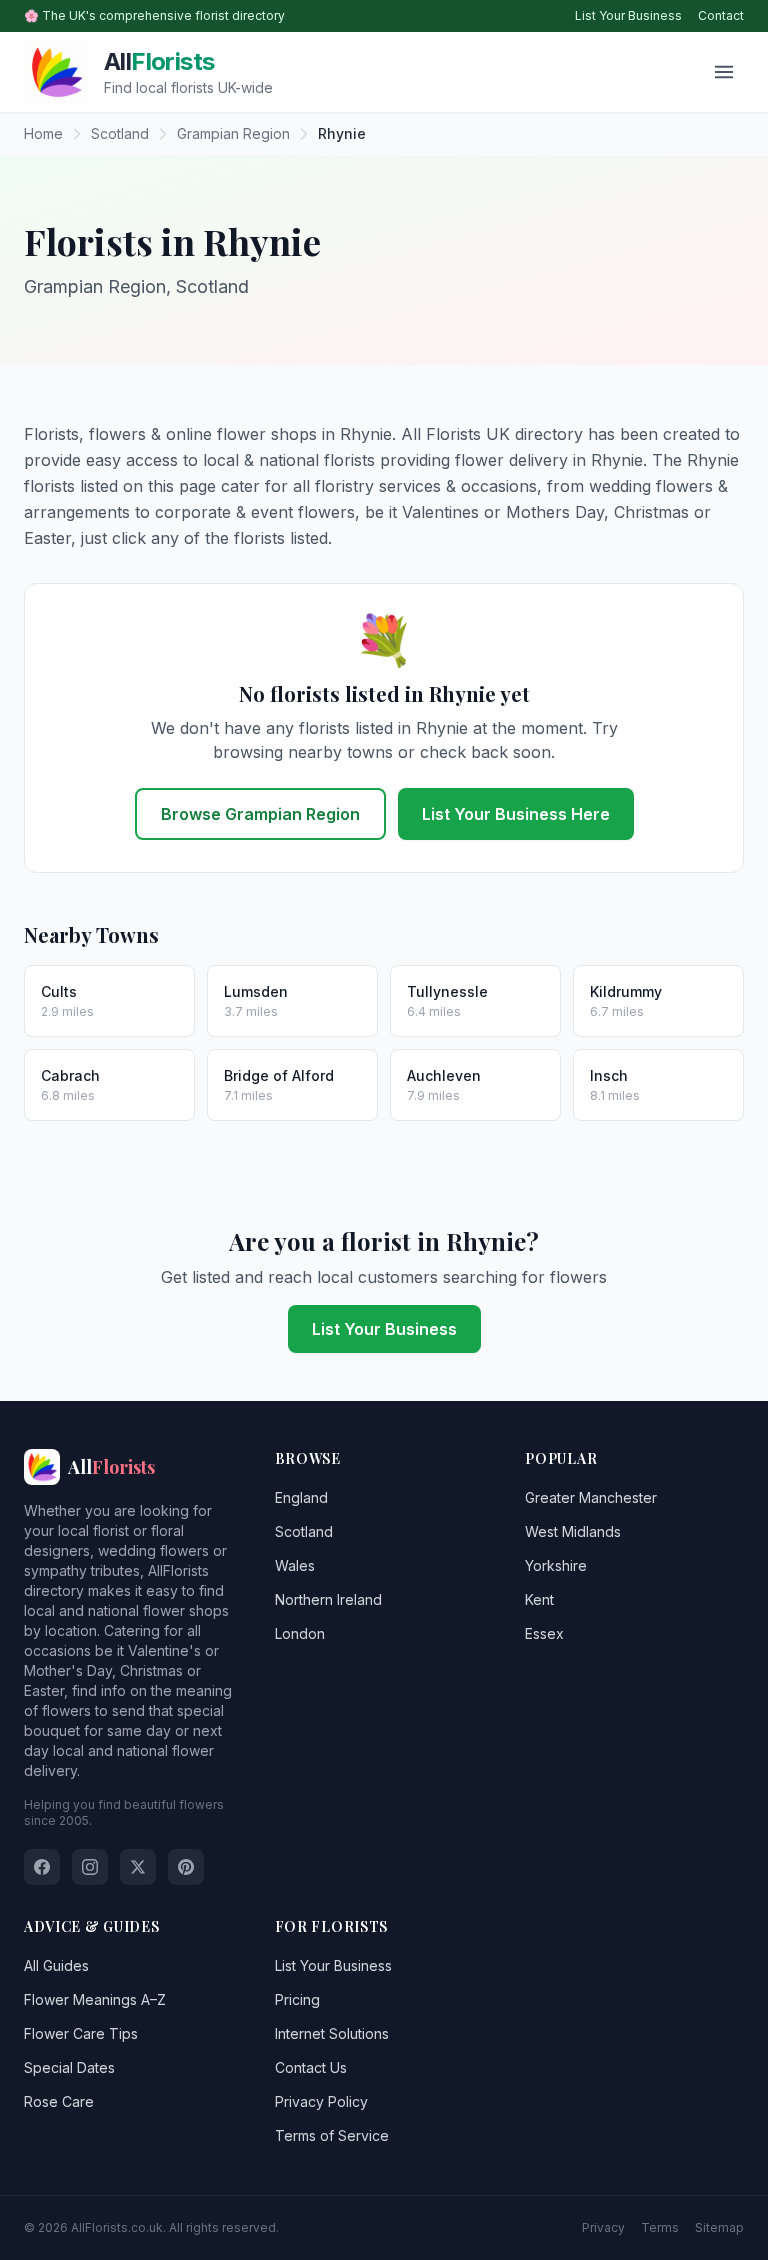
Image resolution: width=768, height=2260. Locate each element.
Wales (295, 1565)
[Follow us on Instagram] (90, 1867)
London (300, 1633)
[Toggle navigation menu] (724, 72)
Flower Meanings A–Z (95, 1999)
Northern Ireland (328, 1599)
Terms (660, 2227)
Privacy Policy (321, 2101)
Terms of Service (332, 2135)
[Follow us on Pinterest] (186, 1867)
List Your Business (628, 15)
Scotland (304, 1531)
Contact (721, 15)
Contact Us (311, 2067)
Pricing (297, 1999)
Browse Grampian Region (260, 814)
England (301, 1497)
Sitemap (719, 2227)
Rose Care (59, 2101)
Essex (544, 1633)
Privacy (603, 2227)
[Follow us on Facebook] (42, 1867)
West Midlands (573, 1531)
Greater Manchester (591, 1497)
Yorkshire (556, 1565)
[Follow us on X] (138, 1867)
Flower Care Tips (81, 2033)
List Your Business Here (516, 814)
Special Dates (69, 2067)
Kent (539, 1599)
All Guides (56, 1965)
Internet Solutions (332, 2033)
